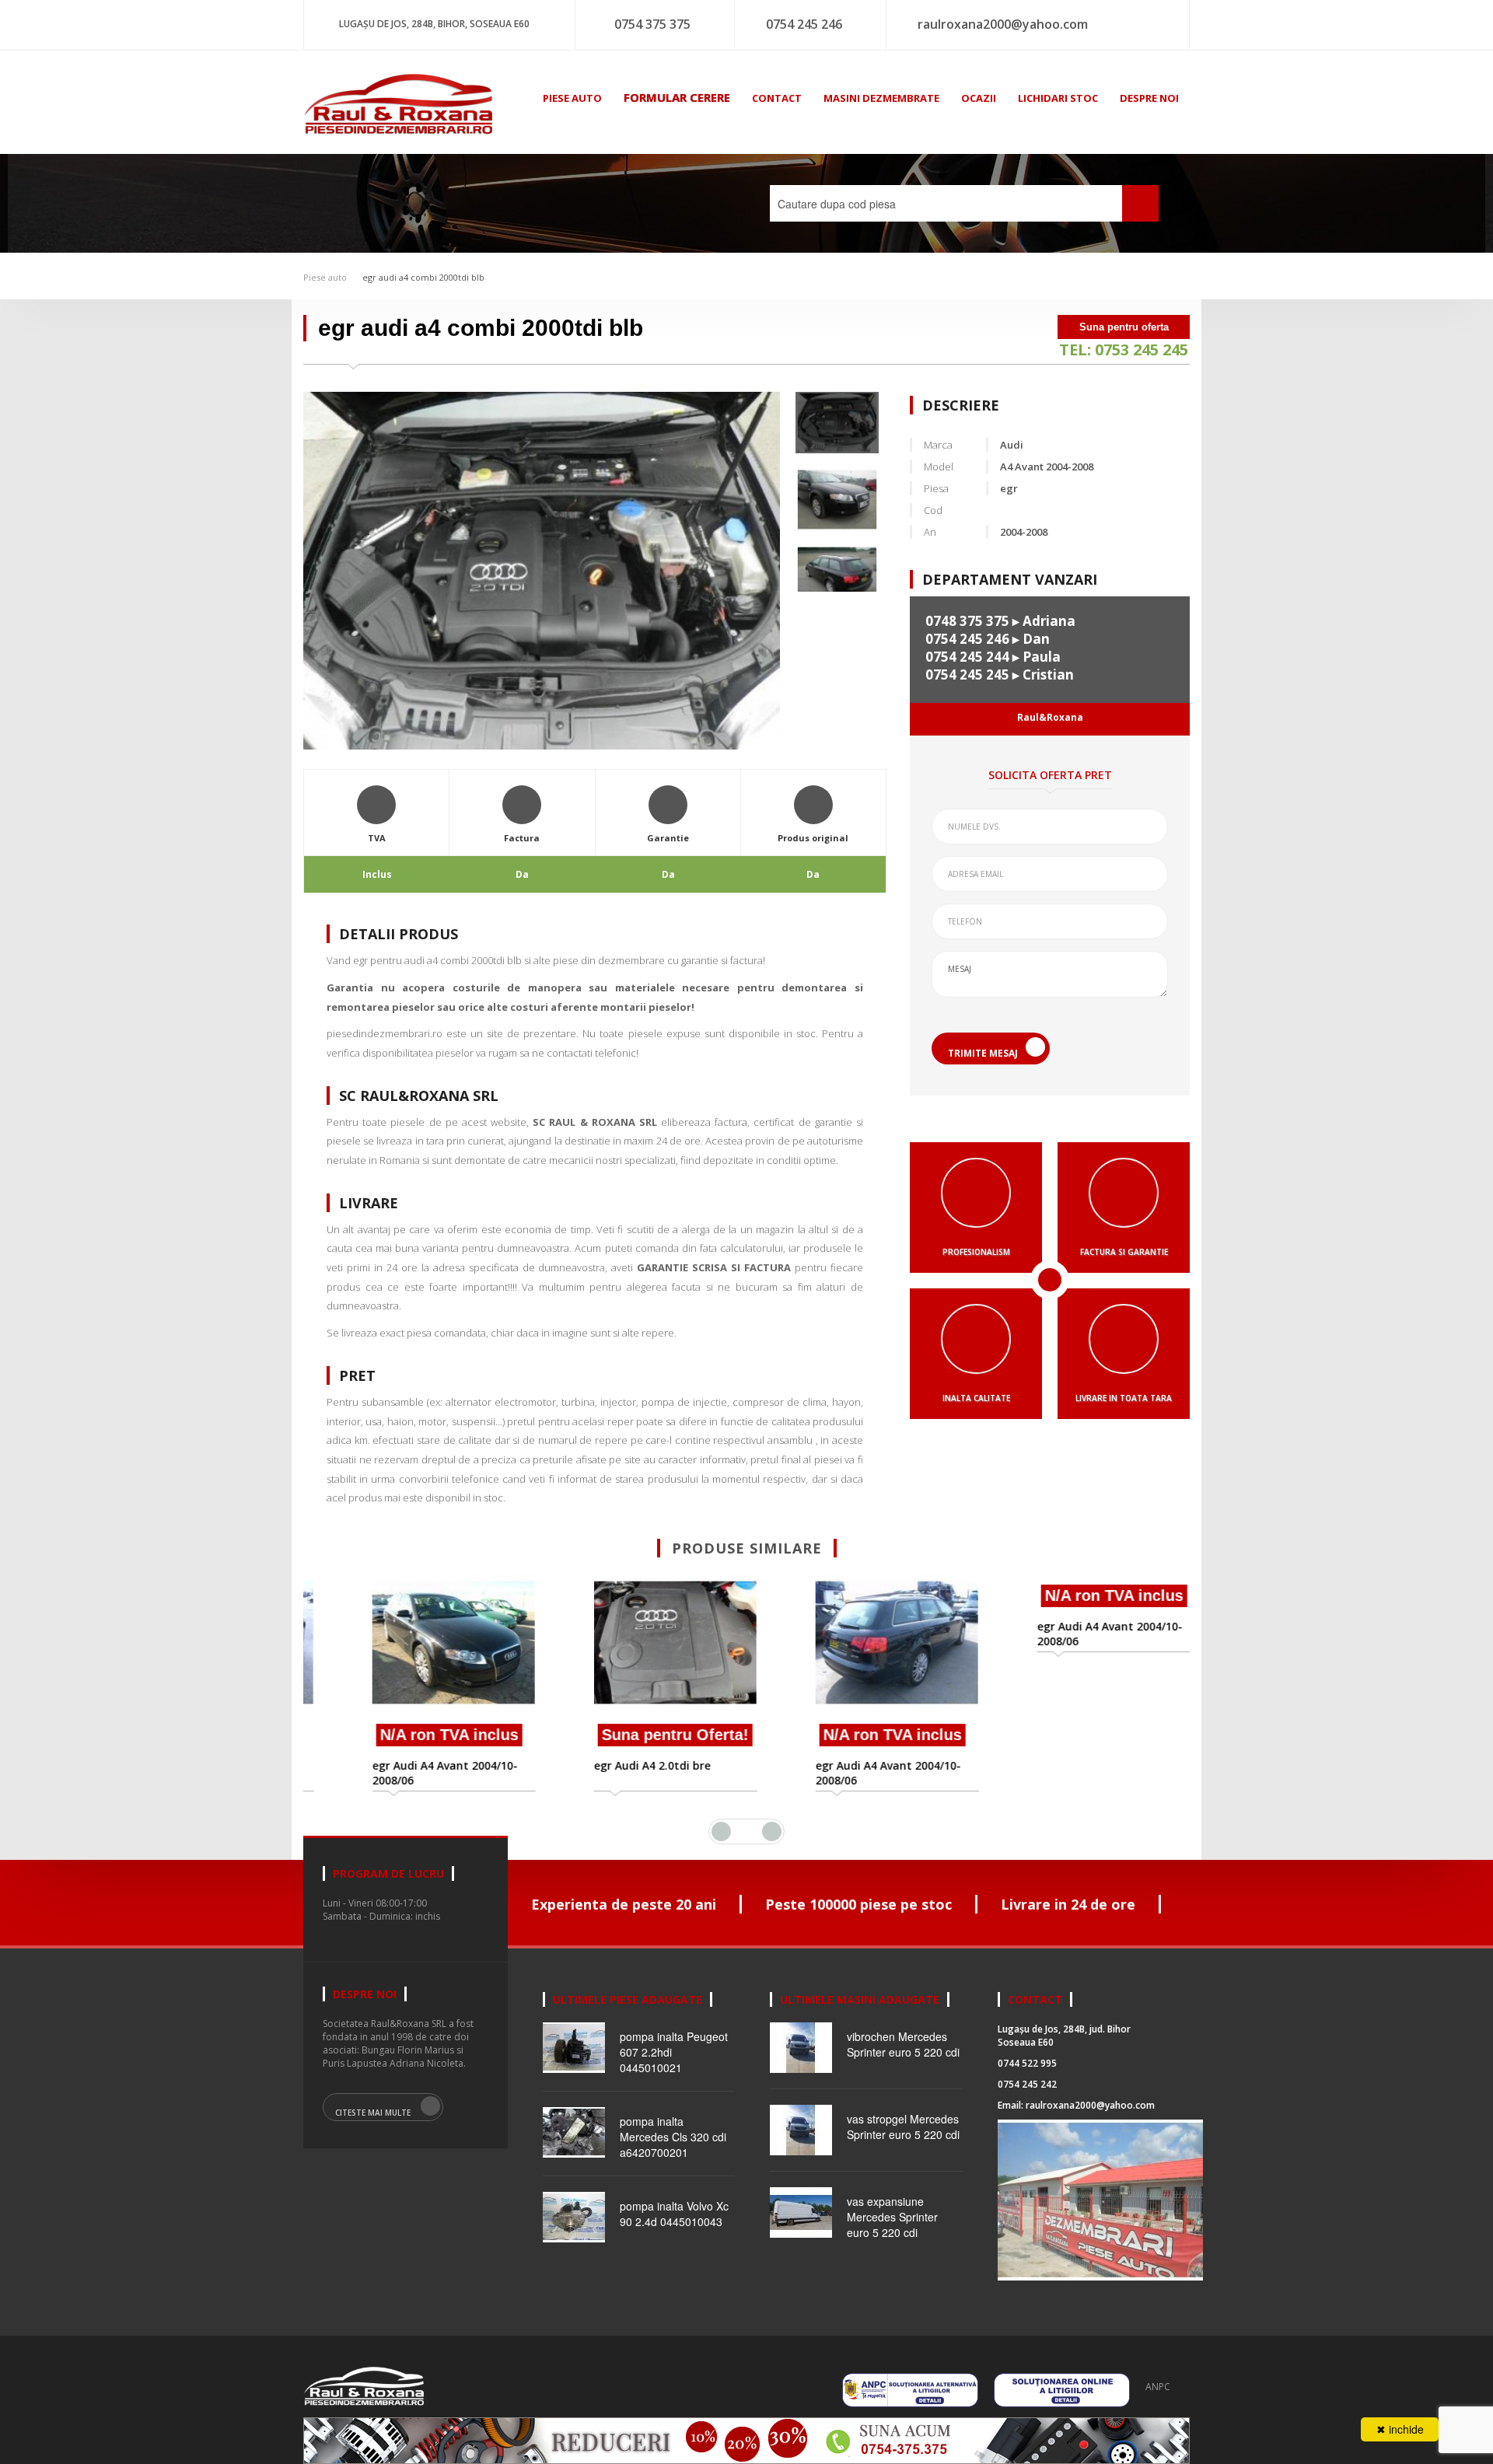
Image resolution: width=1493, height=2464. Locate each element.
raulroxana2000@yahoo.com (1003, 24)
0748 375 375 (967, 621)
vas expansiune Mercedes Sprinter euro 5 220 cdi (892, 2217)
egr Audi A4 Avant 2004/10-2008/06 (406, 1773)
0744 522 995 (1027, 2063)
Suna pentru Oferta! (636, 1735)
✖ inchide (1400, 2429)
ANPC (1158, 2387)
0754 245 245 (967, 675)
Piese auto (325, 277)
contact (777, 98)
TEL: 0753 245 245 (1124, 350)
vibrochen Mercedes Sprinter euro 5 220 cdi (903, 2044)
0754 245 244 (967, 657)
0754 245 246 (804, 24)
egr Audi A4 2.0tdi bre (613, 1765)
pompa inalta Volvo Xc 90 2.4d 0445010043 (674, 2214)
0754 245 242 (1027, 2084)
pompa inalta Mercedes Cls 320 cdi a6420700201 (673, 2137)
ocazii (979, 98)
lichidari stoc (1058, 98)
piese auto (572, 98)
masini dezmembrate (881, 98)
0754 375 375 (652, 24)
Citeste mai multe (373, 2113)
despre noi (1149, 98)
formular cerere (677, 97)
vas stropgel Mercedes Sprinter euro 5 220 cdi (903, 2127)
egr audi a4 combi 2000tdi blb (423, 277)
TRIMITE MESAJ (983, 1053)
